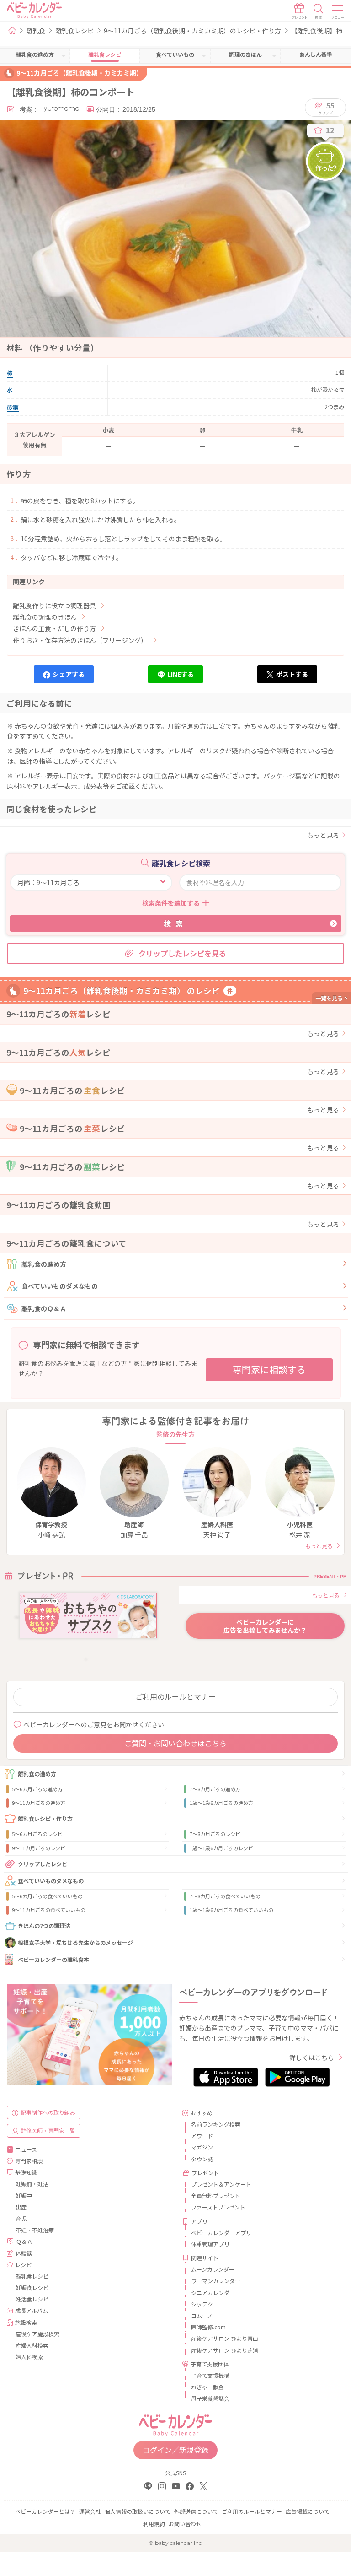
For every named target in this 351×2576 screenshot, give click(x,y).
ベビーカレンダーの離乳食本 (53, 1959)
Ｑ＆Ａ (24, 2241)
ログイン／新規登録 (175, 2450)
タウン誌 (202, 2159)
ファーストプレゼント (218, 2207)
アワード (202, 2136)
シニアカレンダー (213, 2292)
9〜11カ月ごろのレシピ (39, 1848)
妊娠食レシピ (32, 2287)
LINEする (181, 674)
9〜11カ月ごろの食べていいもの (49, 1910)
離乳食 (36, 31)
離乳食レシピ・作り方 (45, 1818)
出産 (21, 2207)
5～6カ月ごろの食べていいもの (47, 1896)
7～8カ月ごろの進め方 (215, 1789)
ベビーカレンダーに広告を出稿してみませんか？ (265, 1626)
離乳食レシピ (74, 31)
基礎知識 (26, 2172)
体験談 (24, 2253)
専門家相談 (29, 2161)
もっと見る (323, 835)
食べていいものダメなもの (60, 1286)
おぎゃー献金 (207, 2387)
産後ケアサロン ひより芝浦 (225, 2350)
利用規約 (154, 2524)
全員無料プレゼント (216, 2195)
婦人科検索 (29, 2357)
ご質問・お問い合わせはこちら (175, 1743)
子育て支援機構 (210, 2375)
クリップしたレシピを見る (182, 953)
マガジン (202, 2147)
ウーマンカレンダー (216, 2281)
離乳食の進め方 (44, 1264)
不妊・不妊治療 (35, 2230)
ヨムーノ (202, 2315)
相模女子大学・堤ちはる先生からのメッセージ (75, 1942)
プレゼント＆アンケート (221, 2184)
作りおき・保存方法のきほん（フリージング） (80, 640)
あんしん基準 (316, 54)
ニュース (26, 2149)
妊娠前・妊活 (32, 2184)
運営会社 (90, 2511)
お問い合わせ (185, 2524)
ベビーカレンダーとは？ (45, 2511)
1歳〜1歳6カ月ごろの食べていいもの (231, 1910)
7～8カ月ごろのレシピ (215, 1834)
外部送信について (196, 2511)
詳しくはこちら (312, 2058)
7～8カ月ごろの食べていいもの (225, 1896)
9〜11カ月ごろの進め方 (39, 1803)
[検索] (319, 11)
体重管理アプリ (210, 2244)
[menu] (338, 11)
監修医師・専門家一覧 (48, 2130)
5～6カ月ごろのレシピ (37, 1834)
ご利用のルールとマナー (175, 1696)
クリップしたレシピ (43, 1864)
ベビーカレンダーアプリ (221, 2233)
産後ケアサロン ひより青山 (225, 2338)
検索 (175, 923)
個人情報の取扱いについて (138, 2511)
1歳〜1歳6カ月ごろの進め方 (221, 1803)
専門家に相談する (269, 1369)
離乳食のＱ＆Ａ (44, 1308)
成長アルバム (32, 2310)
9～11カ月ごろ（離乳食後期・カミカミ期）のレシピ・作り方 (192, 31)
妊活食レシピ (32, 2299)
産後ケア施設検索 (37, 2334)
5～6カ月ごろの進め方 (37, 1789)
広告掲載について (308, 2511)
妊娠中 (24, 2195)
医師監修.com (208, 2327)
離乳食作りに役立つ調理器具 (54, 605)
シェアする (69, 674)
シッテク (202, 2304)
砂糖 (13, 407)
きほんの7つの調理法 (44, 1925)
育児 (21, 2218)
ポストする (292, 674)
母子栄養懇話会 (210, 2398)
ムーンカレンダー (213, 2269)
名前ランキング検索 (216, 2124)
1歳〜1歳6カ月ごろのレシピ (221, 1848)
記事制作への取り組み (48, 2112)
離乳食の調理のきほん (45, 617)
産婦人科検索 (32, 2345)
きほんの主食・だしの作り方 (54, 628)
